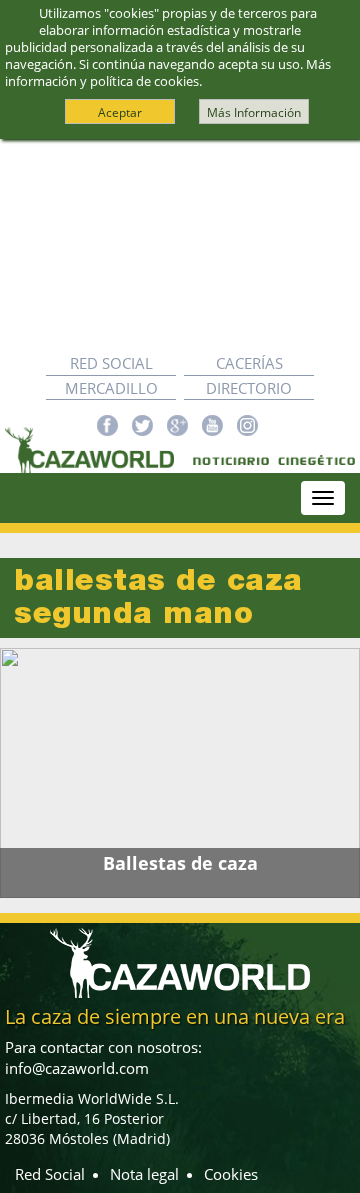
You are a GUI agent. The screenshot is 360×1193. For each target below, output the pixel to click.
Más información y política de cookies (168, 72)
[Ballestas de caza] (180, 773)
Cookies (231, 1174)
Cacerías (249, 363)
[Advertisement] (180, 245)
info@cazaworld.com (77, 1068)
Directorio (249, 388)
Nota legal (144, 1174)
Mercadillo (111, 388)
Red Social (111, 363)
